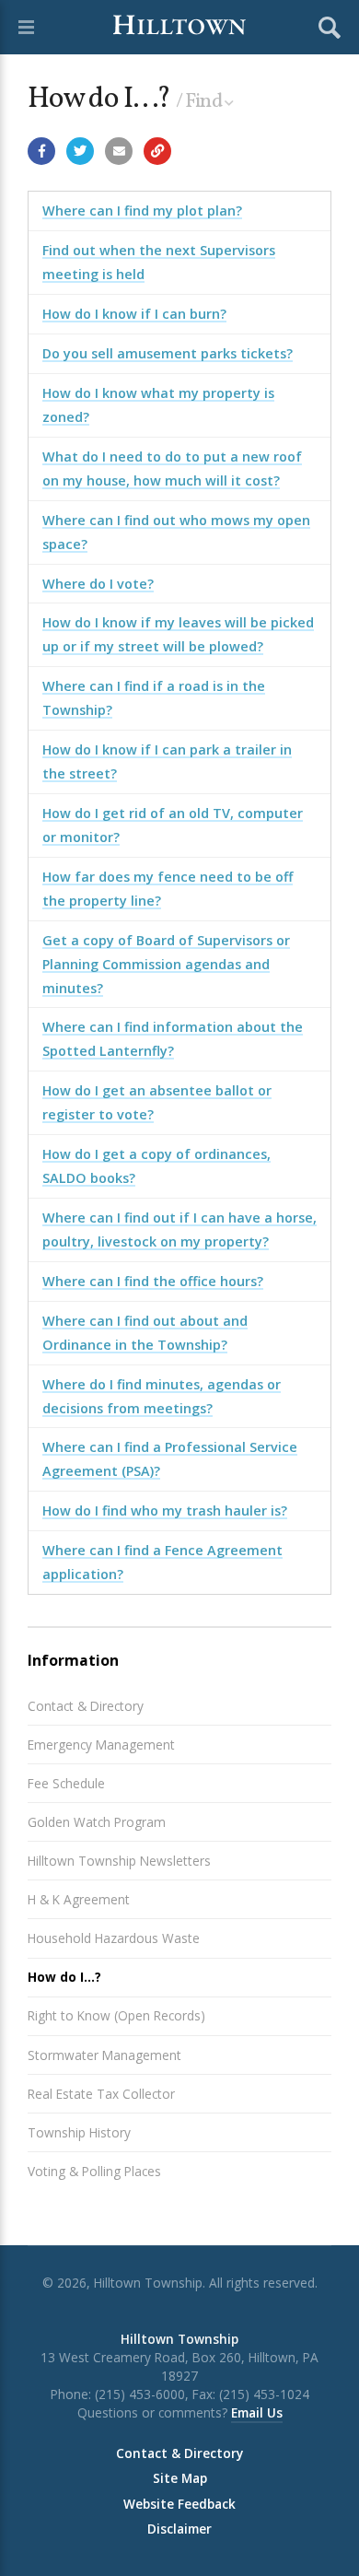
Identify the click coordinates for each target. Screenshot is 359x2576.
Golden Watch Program (97, 1822)
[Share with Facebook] (41, 151)
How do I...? (64, 1977)
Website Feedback (179, 2504)
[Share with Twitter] (80, 151)
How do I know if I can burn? (134, 314)
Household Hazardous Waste (114, 1938)
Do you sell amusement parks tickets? (168, 353)
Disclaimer (179, 2529)
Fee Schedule (66, 1783)
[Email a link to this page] (119, 151)
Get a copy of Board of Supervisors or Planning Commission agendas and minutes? (166, 964)
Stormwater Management (104, 2055)
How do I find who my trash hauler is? (165, 1510)
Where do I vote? (98, 584)
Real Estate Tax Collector (101, 2094)
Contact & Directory (86, 1706)
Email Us (257, 2412)
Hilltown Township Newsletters (119, 1861)
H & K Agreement (79, 1899)
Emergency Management (101, 1745)
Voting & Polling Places (94, 2171)
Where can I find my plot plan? (142, 211)
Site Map (180, 2478)
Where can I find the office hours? (153, 1281)
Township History (79, 2132)
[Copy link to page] (157, 151)
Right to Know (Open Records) (116, 2015)
